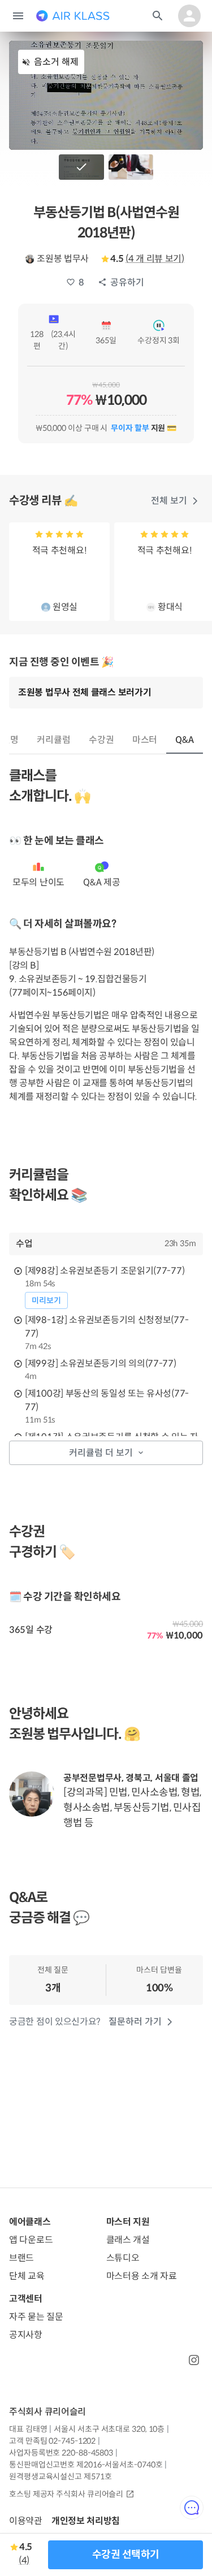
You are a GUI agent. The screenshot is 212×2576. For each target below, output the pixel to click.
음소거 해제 (56, 62)
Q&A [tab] (185, 740)
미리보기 (46, 1300)
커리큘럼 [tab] (54, 740)
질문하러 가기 (135, 2022)
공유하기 (127, 282)
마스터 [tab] (145, 740)
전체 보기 (169, 501)
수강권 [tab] (101, 740)
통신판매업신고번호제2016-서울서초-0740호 (86, 2465)
